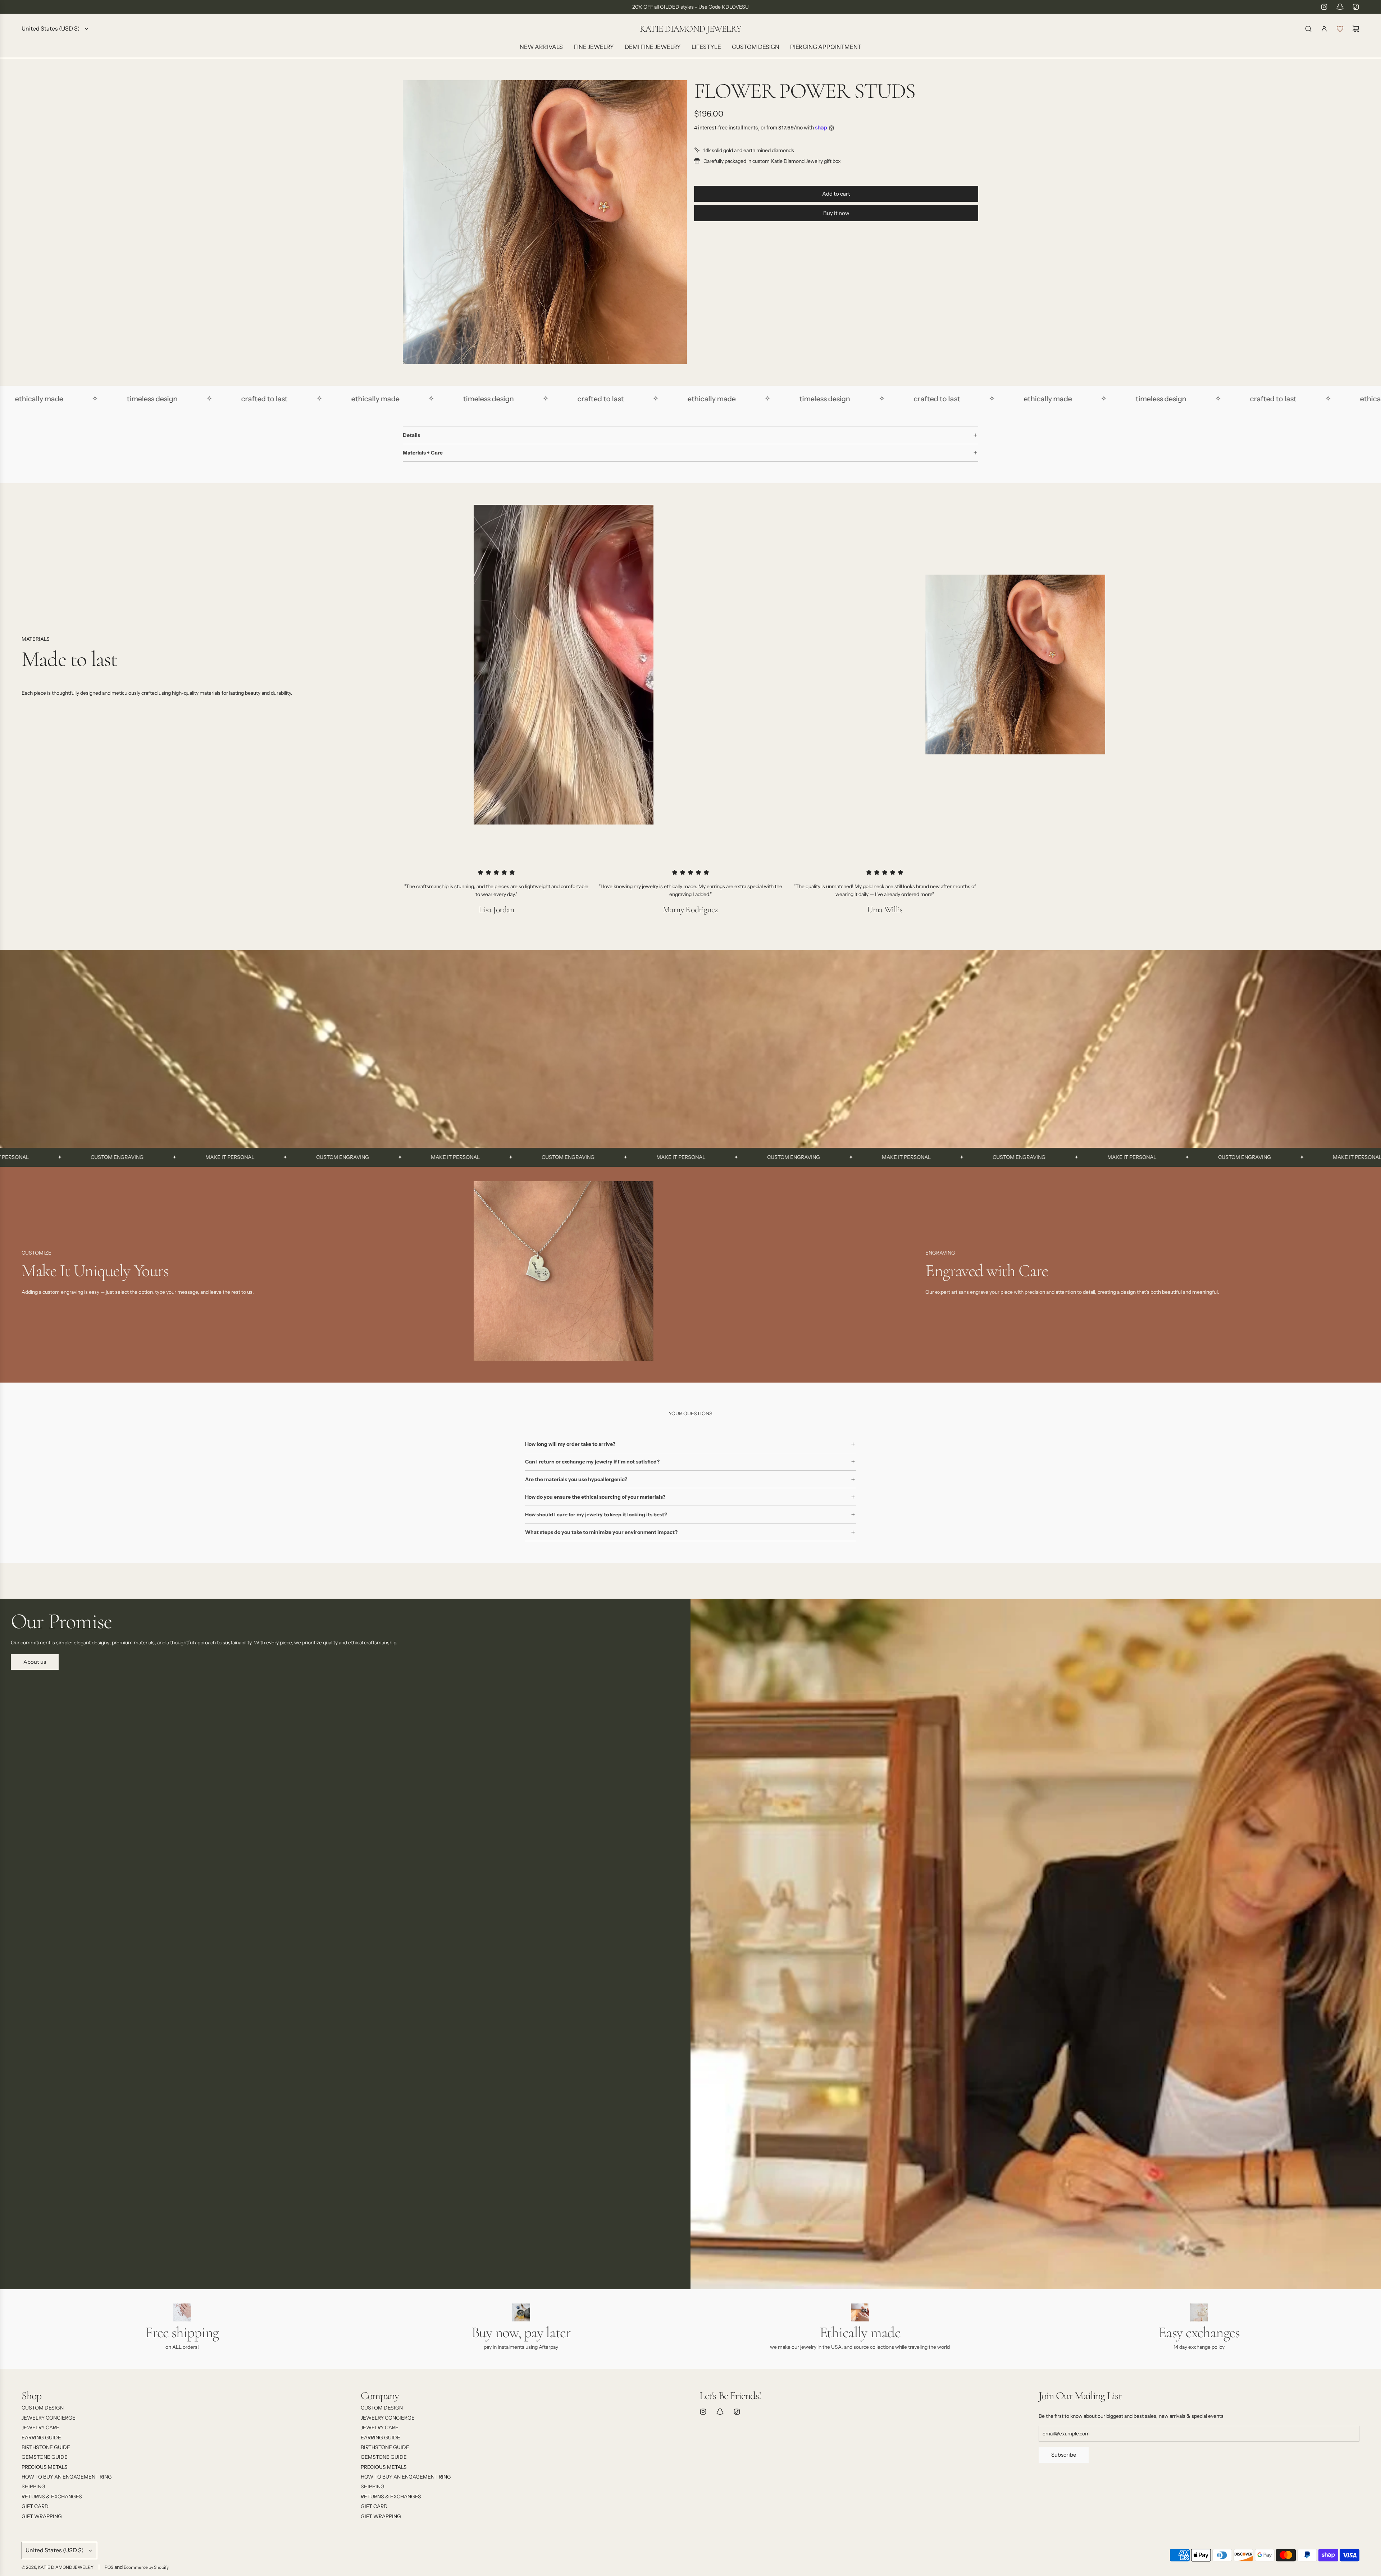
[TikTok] (1356, 7)
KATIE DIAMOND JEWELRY (690, 29)
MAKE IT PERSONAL (29, 1157)
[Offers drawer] (1340, 29)
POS (109, 2567)
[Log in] (1324, 29)
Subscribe (1064, 2455)
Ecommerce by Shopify (146, 2567)
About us (35, 1662)
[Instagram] (1324, 7)
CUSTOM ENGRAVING (142, 1157)
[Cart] (1356, 29)
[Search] (1308, 29)
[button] (29, 1274)
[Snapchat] (1340, 7)
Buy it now (836, 213)
